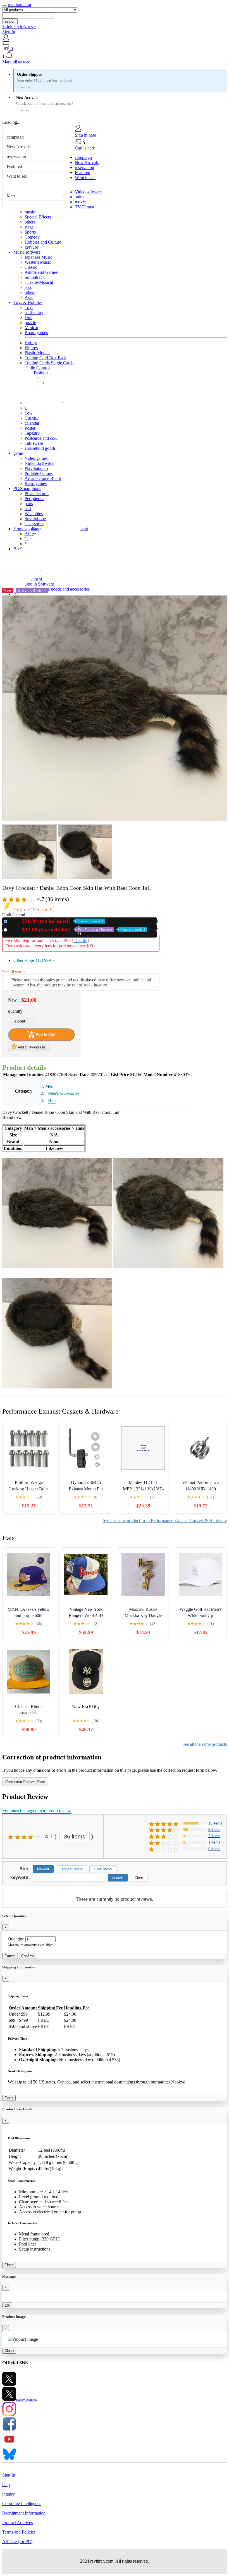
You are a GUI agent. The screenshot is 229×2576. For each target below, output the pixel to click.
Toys (29, 307)
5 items (214, 1830)
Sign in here (85, 135)
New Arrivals (19, 147)
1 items (214, 1842)
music (30, 212)
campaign (15, 137)
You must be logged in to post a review (37, 1811)
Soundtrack (35, 277)
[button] (115, 55)
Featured (14, 166)
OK (7, 2305)
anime (80, 197)
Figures (31, 348)
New (57, 921)
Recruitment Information (24, 2513)
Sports (30, 232)
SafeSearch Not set (19, 27)
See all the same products (205, 1744)
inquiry (9, 2494)
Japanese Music (38, 257)
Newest (43, 1869)
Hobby (31, 343)
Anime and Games (41, 272)
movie (80, 202)
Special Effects (38, 217)
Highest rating (71, 1869)
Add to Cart (45, 1034)
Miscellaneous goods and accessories (57, 589)
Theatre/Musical (39, 282)
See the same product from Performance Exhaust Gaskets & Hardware (165, 1520)
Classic (31, 267)
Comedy (32, 237)
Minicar (31, 328)
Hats (52, 1101)
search (10, 21)
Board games (36, 333)
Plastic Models (37, 353)
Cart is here (85, 148)
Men (11, 195)
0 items (214, 1849)
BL (16, 594)
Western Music (38, 262)
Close (9, 2265)
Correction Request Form (25, 1782)
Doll (28, 317)
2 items (214, 1836)
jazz (28, 287)
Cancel (10, 1956)
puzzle (30, 323)
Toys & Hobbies (28, 302)
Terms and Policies (19, 2532)
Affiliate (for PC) (17, 2541)
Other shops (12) (34, 960)
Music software (27, 252)
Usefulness (103, 1869)
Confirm (28, 1956)
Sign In (9, 32)
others (30, 222)
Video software (88, 192)
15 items (215, 1823)
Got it (9, 2098)
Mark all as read (16, 62)
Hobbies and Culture (43, 242)
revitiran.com (19, 5)
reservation (16, 157)
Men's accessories (64, 1093)
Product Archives (17, 2523)
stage (29, 227)
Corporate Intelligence (22, 2504)
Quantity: (16, 1939)
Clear (139, 1878)
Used (77, 930)
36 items (75, 1837)
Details (80, 940)
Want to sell (17, 176)
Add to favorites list (32, 1047)
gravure (31, 247)
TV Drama (84, 207)
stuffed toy (34, 312)
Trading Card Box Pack (46, 358)
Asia (29, 297)
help (6, 2485)
